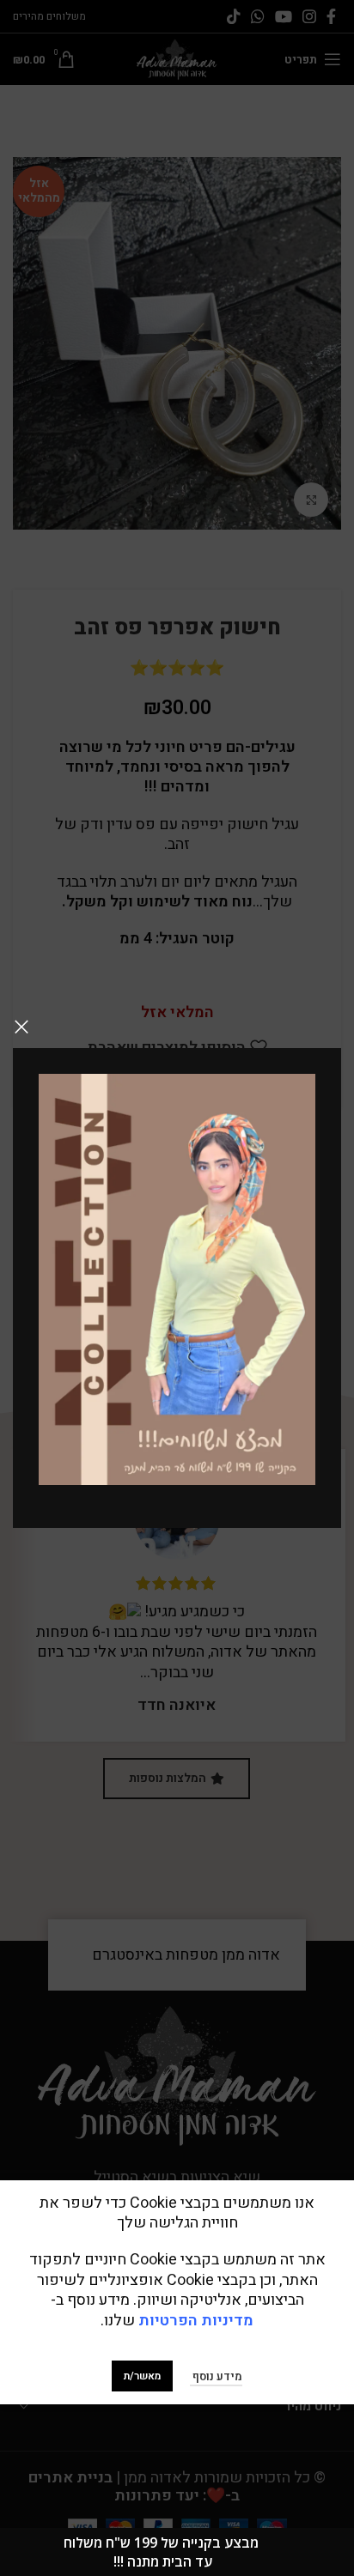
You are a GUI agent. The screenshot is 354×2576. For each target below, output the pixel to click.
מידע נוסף (216, 2376)
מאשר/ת (142, 2376)
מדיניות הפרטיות (196, 2321)
